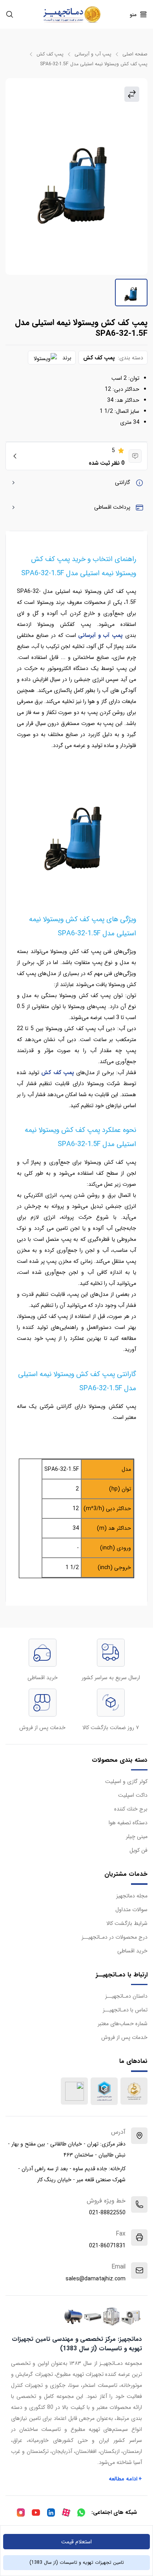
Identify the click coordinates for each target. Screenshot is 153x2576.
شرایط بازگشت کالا (127, 1923)
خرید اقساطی (132, 1951)
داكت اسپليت (133, 1795)
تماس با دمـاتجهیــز (125, 2010)
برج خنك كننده (131, 1809)
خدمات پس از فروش (124, 2037)
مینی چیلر (137, 1836)
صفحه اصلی (135, 54)
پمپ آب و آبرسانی (93, 54)
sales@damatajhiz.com (96, 2279)
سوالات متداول (131, 1910)
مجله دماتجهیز (132, 1896)
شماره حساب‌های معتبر (123, 2024)
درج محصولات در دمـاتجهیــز (115, 1937)
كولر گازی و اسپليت (126, 1781)
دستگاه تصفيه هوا (128, 1823)
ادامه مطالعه (126, 2479)
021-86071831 (107, 2246)
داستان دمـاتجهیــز (126, 1996)
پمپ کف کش (50, 54)
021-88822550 (107, 2213)
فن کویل (138, 1850)
